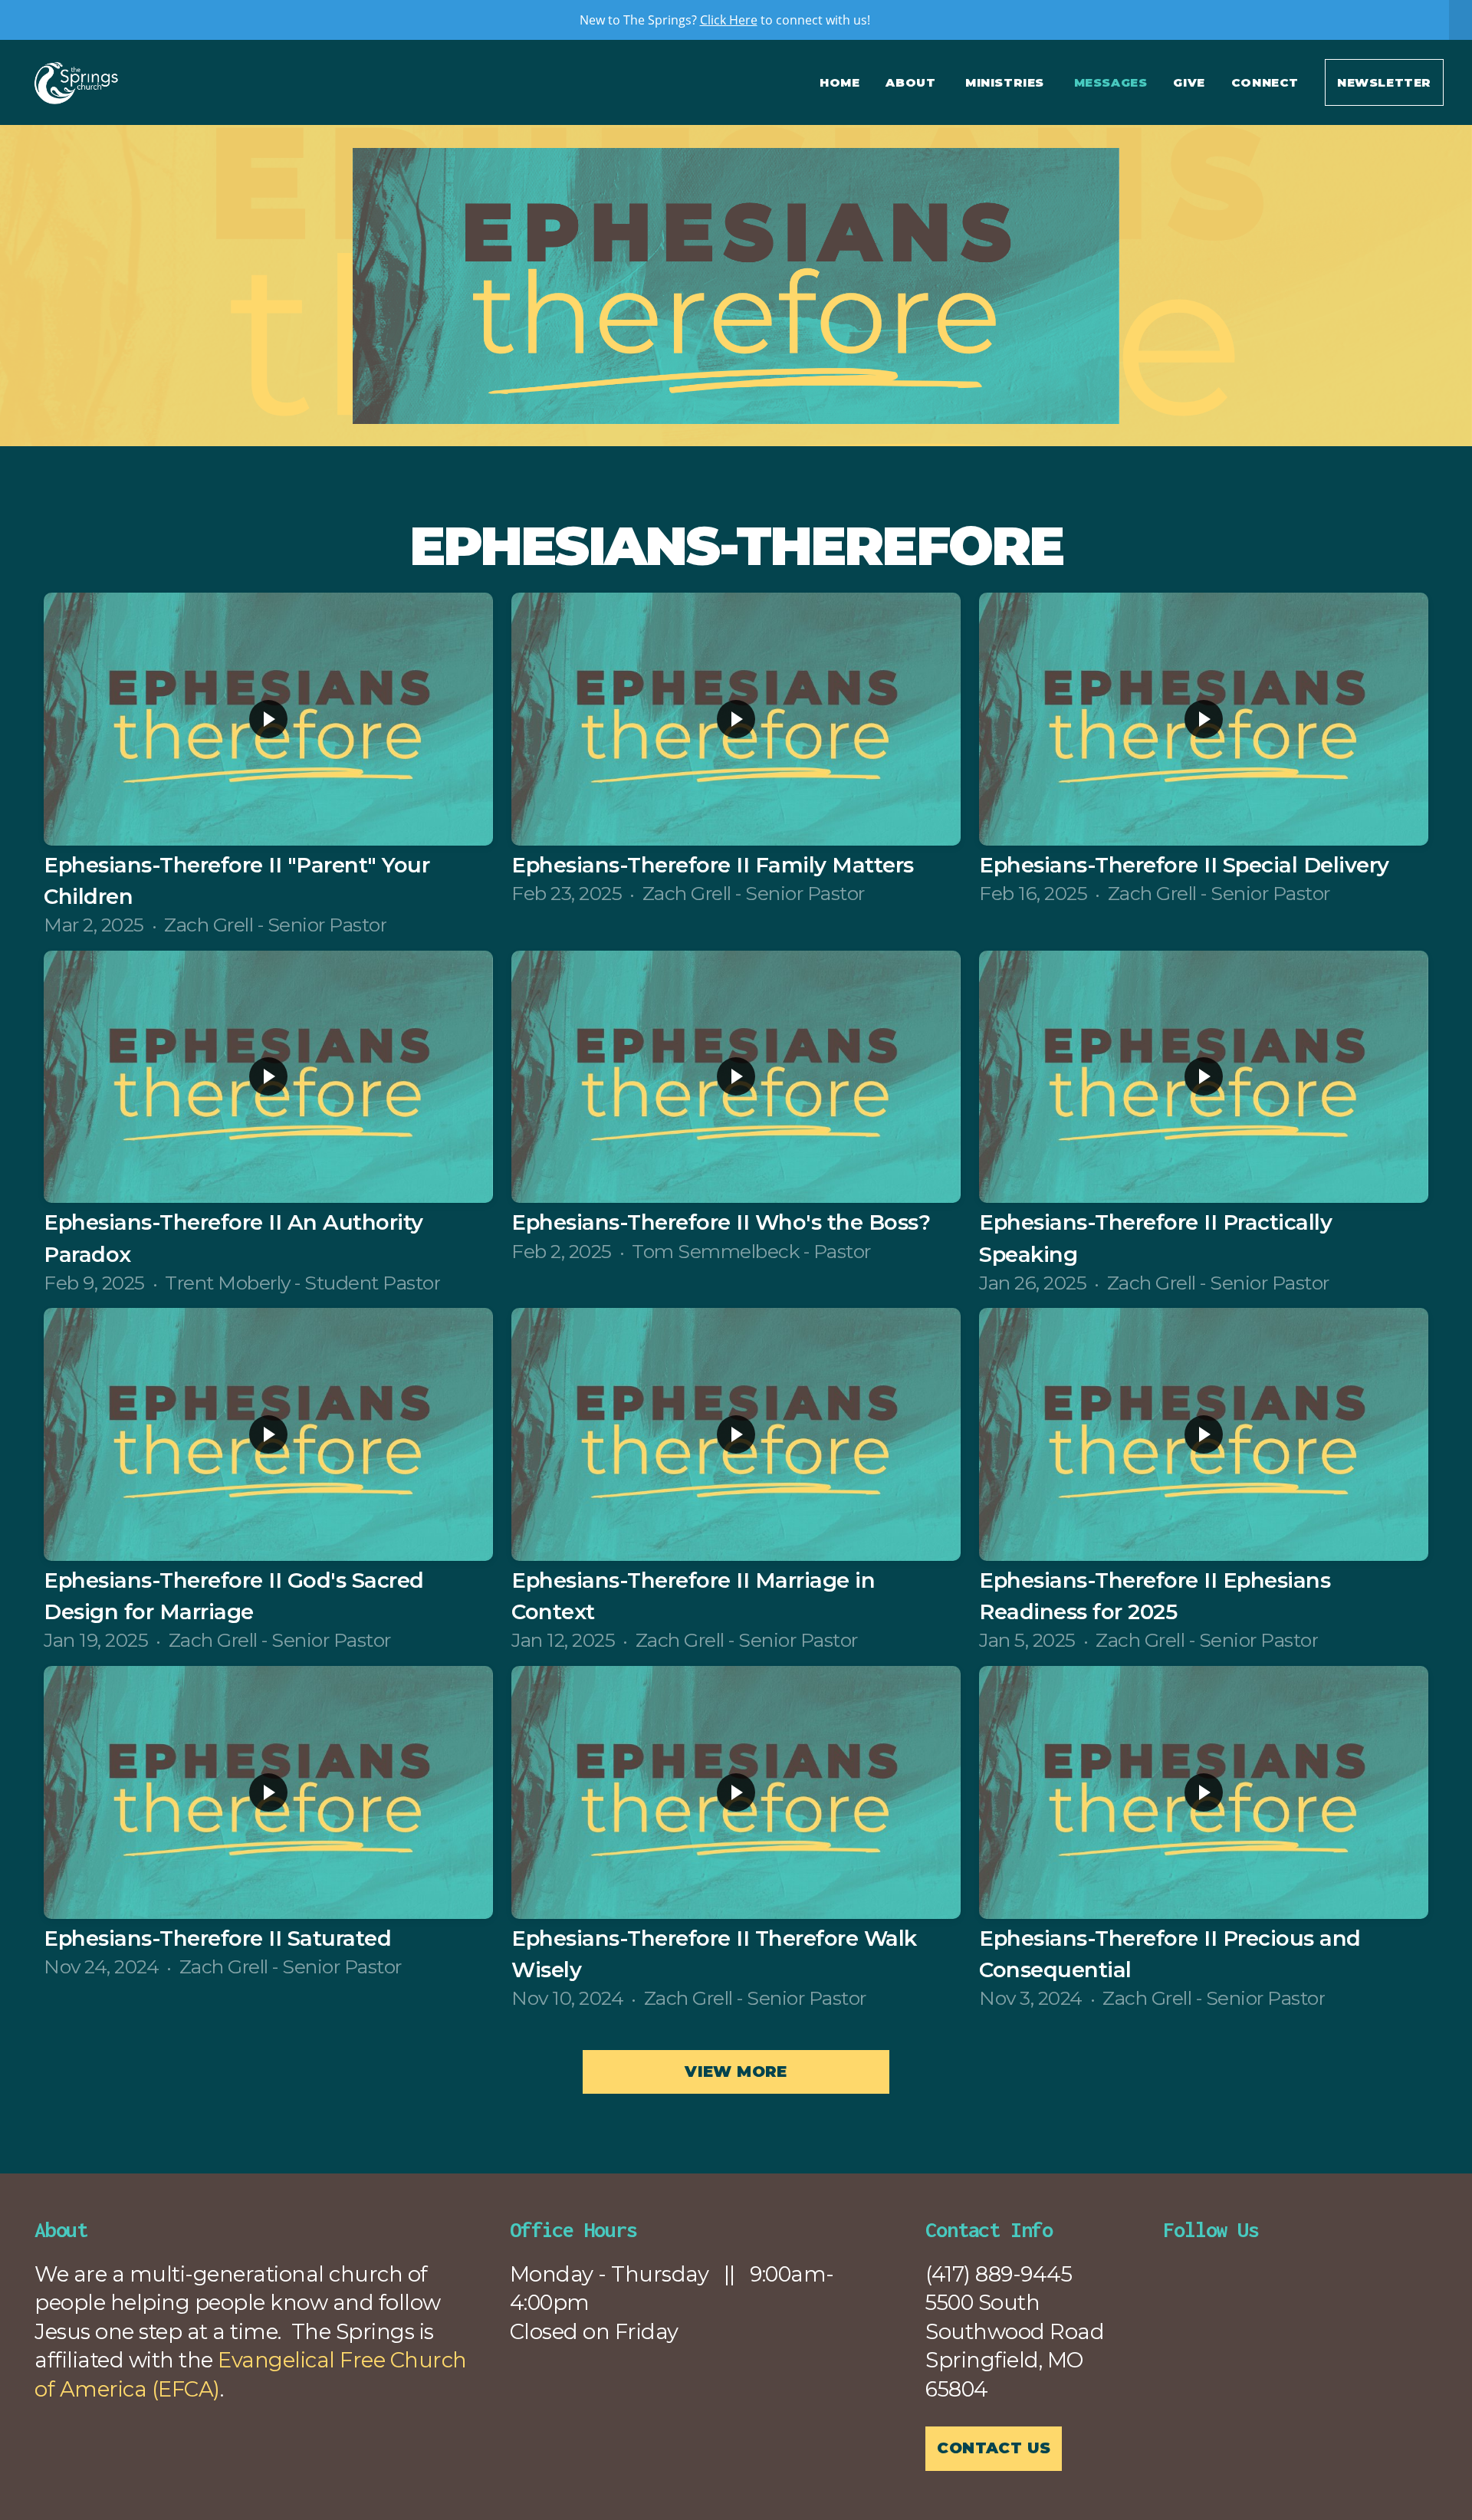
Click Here (729, 20)
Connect (1265, 82)
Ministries (1007, 82)
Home (839, 82)
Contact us (994, 2448)
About (912, 82)
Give (1189, 82)
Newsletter (1384, 82)
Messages (1111, 82)
